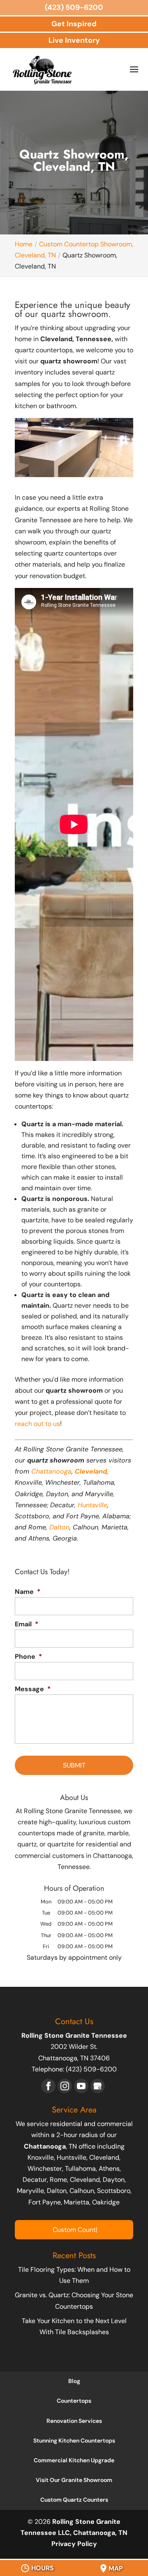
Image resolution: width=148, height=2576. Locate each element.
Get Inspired (74, 24)
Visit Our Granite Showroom (74, 2480)
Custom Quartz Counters (74, 2500)
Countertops (74, 2401)
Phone (28, 1657)
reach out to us (37, 1424)
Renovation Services (74, 2421)
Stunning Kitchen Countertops (74, 2441)
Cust (74, 2230)
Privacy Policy (74, 2544)
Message (33, 1689)
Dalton (59, 1527)
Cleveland (91, 1471)
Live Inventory (74, 40)
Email (27, 1624)
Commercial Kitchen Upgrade (74, 2460)
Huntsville (92, 1505)
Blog (74, 2381)
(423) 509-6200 (74, 7)
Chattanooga (51, 1471)
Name (28, 1592)
